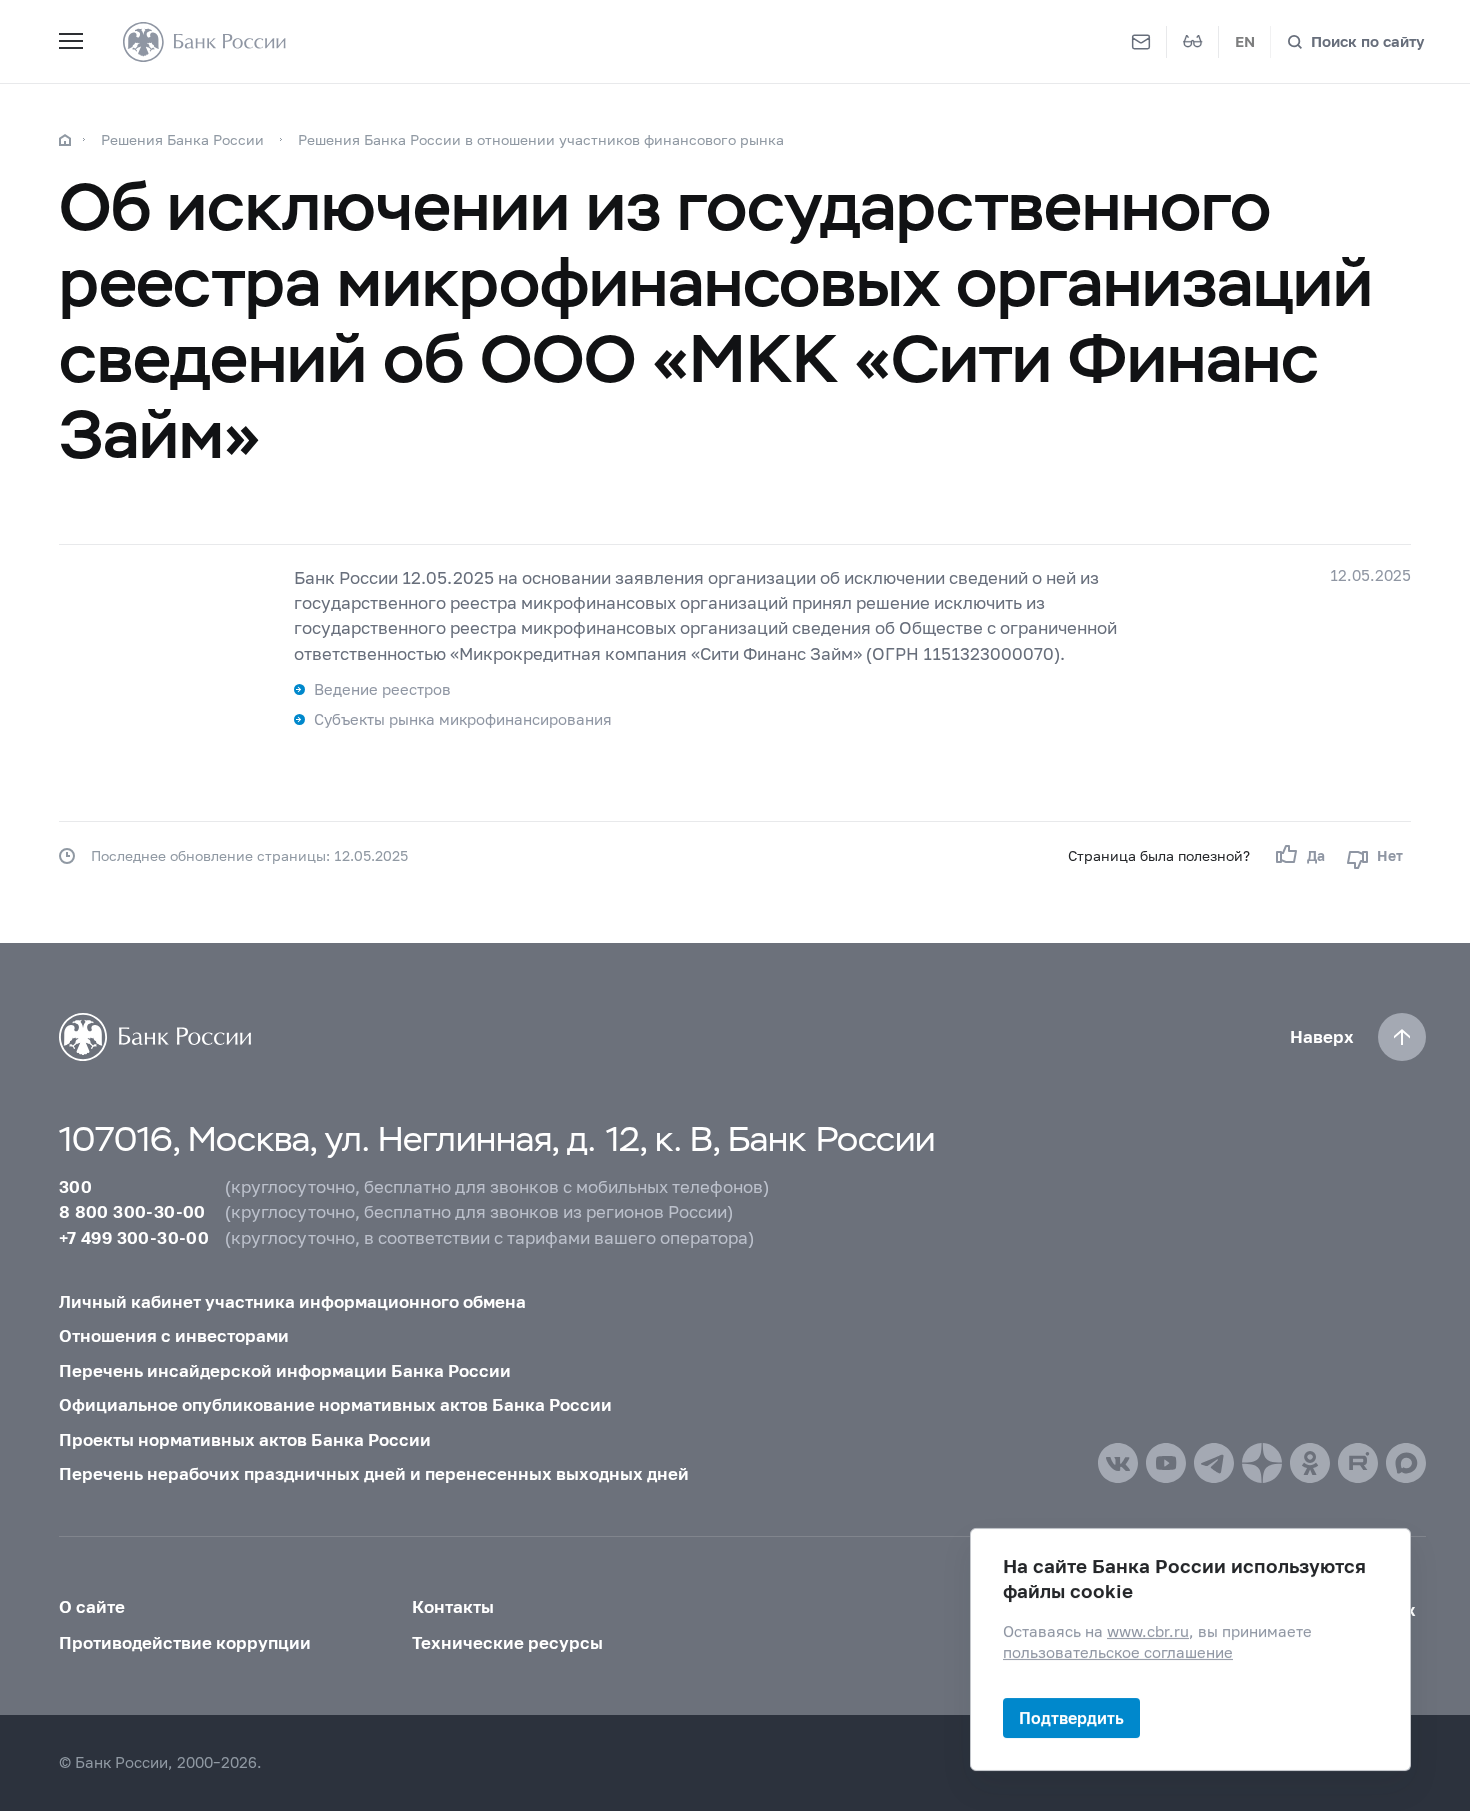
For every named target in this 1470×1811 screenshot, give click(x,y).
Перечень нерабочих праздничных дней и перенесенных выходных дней (374, 1473)
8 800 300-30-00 (132, 1211)
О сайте (92, 1606)
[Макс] (1406, 1463)
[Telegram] (1214, 1463)
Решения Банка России (182, 139)
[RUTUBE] (1358, 1463)
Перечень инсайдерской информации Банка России (285, 1370)
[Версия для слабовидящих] (1193, 42)
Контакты (453, 1606)
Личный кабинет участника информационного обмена (292, 1301)
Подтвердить (1071, 1717)
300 (75, 1186)
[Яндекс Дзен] (1262, 1463)
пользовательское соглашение (1118, 1652)
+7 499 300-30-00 (134, 1237)
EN (1245, 41)
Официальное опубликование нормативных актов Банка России (335, 1404)
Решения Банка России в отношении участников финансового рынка (541, 139)
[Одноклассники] (1310, 1463)
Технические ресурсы (507, 1642)
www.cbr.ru (1148, 1631)
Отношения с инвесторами (174, 1335)
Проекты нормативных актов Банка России (245, 1439)
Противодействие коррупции (185, 1642)
